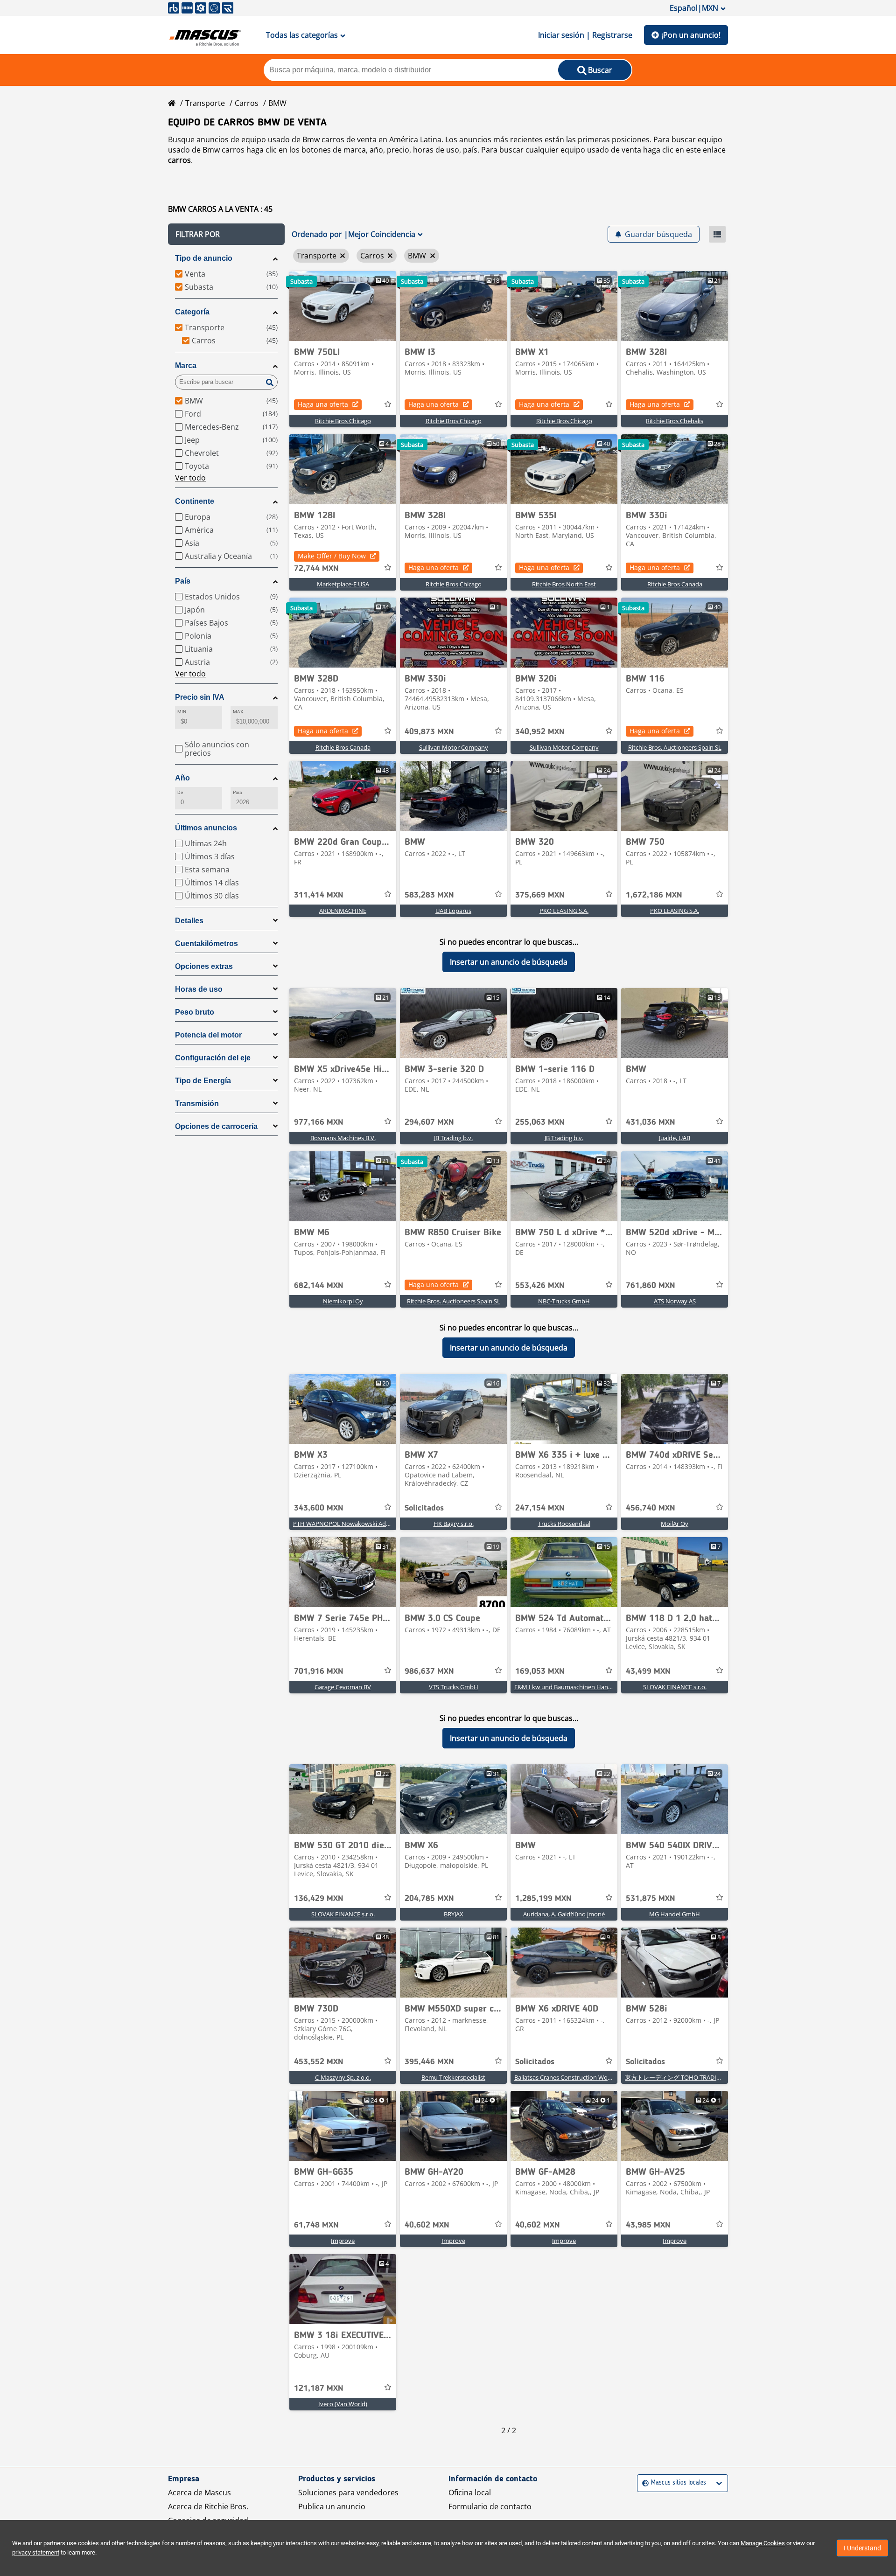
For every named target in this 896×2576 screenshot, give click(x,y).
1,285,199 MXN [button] (543, 1899)
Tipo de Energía (203, 1081)
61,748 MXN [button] (316, 2225)
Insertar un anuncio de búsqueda (509, 962)
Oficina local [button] (470, 2492)
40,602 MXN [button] (427, 2225)
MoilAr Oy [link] (675, 1524)
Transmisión (197, 1104)
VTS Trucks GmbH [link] (454, 1687)
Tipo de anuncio (204, 258)
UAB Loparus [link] (453, 911)
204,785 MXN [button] (429, 1899)
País (183, 581)
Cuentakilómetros (206, 943)
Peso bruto (195, 1012)
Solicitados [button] (424, 1508)
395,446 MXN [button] (429, 2062)
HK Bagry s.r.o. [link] (454, 1524)
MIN (182, 712)
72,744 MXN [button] (316, 569)
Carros (247, 103)
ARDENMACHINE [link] (343, 911)
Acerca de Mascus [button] (199, 2492)
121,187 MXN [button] (319, 2388)
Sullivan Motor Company (454, 747)
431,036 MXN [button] (651, 1122)
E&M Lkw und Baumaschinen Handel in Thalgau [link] (580, 1687)
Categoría (192, 312)
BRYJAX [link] (454, 1914)
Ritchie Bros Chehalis (675, 421)
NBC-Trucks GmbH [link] (564, 1301)
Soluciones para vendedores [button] (348, 2492)
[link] (343, 306)
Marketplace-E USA (343, 584)
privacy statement (36, 2552)
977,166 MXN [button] (319, 1122)
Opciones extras (204, 966)
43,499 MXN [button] (648, 1671)
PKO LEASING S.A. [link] (564, 911)
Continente (195, 501)
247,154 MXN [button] (540, 1508)
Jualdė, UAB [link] (675, 1138)
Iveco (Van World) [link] (343, 2404)
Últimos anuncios (206, 828)
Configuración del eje (213, 1058)
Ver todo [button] (190, 478)
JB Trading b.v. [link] (453, 1138)
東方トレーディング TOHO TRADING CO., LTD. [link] (688, 2077)
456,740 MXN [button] (651, 1508)
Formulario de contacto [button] (490, 2506)
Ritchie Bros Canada (675, 584)
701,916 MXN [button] (319, 1671)
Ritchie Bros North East (564, 584)
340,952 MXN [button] (540, 732)
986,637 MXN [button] (429, 1671)
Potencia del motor (208, 1035)
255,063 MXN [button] (540, 1122)
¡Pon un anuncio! (691, 35)
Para (237, 792)
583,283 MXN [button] (429, 895)
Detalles (189, 921)
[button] (226, 234)
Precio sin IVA (200, 697)
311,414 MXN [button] (319, 895)
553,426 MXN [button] (540, 1286)
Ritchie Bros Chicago (343, 421)
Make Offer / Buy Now (332, 556)
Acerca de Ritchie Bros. (208, 2506)
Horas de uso (199, 989)
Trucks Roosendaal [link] (564, 1524)
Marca (186, 366)
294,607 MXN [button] (429, 1122)
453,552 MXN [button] (319, 2062)
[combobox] (643, 2483)
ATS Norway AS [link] (675, 1301)
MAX (238, 712)
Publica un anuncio (332, 2506)
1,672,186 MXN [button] (654, 895)
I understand (862, 2548)
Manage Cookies (763, 2543)
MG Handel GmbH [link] (675, 1914)
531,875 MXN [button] (651, 1899)
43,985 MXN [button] (648, 2225)
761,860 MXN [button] (651, 1286)
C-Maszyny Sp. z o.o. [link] (343, 2077)
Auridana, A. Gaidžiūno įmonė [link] (564, 1914)
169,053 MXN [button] (540, 1671)
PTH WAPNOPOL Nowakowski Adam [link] (344, 1524)
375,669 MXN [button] (540, 895)
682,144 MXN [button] (319, 1286)
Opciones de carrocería (216, 1126)
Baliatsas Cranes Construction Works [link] (565, 2077)
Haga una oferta (323, 404)
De (180, 792)
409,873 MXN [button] (429, 732)
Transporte (205, 103)
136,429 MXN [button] (319, 1899)
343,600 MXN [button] (319, 1508)
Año (182, 778)
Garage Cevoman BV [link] (343, 1687)
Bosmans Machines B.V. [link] (343, 1138)
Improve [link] (343, 2241)
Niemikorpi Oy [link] (343, 1301)
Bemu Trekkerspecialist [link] (453, 2077)
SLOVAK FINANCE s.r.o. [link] (675, 1687)
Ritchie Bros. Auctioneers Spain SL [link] (675, 747)
